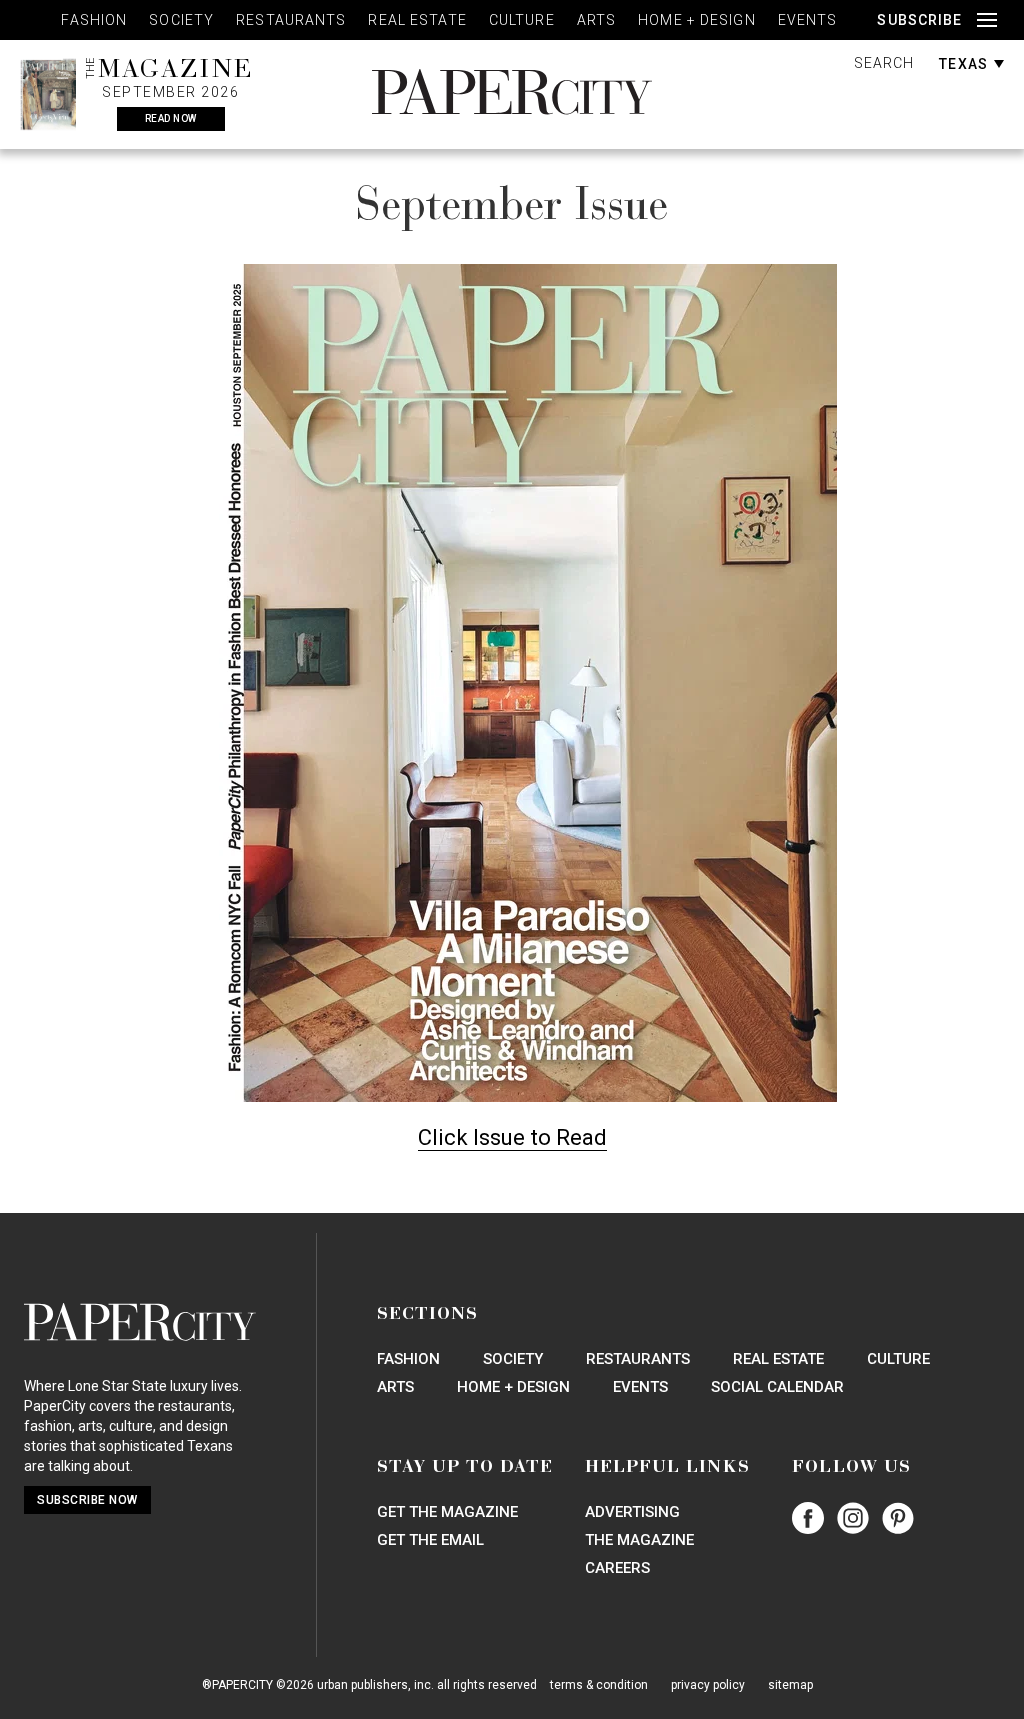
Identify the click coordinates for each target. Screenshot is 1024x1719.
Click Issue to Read (512, 1137)
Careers (617, 1568)
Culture (522, 20)
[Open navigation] (987, 20)
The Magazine (639, 1540)
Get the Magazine (447, 1512)
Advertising (632, 1512)
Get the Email (430, 1540)
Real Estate (417, 20)
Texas (965, 64)
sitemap (790, 1685)
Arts (596, 20)
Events (808, 20)
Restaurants (291, 20)
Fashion (94, 20)
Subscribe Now (87, 1500)
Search (884, 63)
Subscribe (919, 20)
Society (181, 20)
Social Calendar (777, 1387)
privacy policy (708, 1685)
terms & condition (599, 1685)
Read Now (171, 118)
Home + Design (697, 20)
